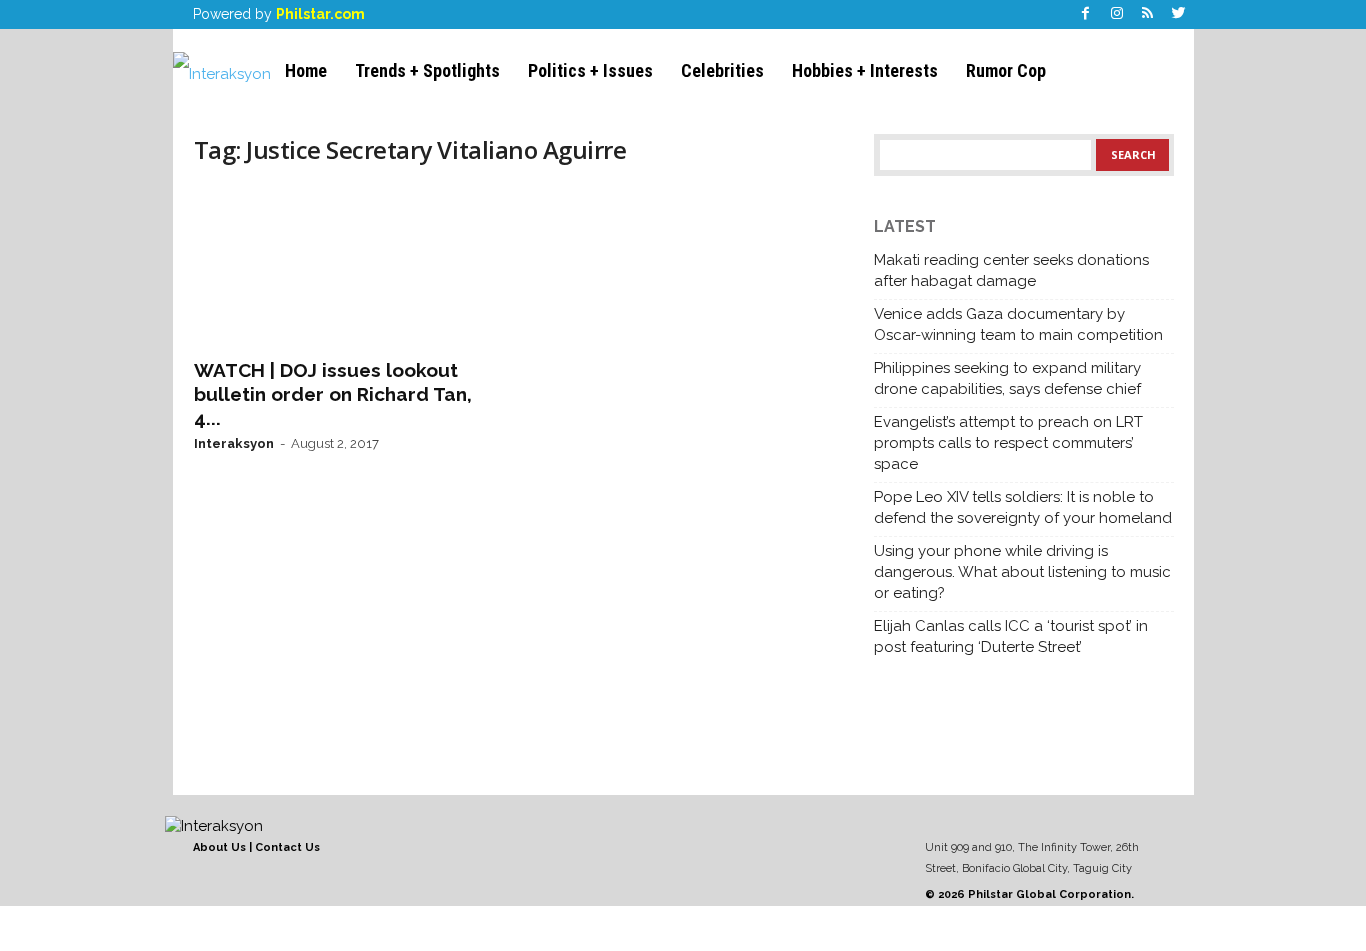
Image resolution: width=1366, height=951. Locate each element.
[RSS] (1148, 14)
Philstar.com (320, 14)
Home (306, 70)
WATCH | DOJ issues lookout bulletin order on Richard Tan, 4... (333, 394)
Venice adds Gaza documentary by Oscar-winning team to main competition (1018, 324)
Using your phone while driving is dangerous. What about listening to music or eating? (1022, 572)
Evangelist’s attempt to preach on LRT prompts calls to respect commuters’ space (1008, 443)
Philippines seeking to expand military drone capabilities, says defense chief (1007, 378)
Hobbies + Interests (865, 70)
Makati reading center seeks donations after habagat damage (1011, 270)
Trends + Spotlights (427, 70)
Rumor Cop (1006, 70)
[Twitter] (1179, 14)
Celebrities (722, 70)
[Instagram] (1117, 14)
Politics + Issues (590, 70)
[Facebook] (1086, 14)
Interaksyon (234, 443)
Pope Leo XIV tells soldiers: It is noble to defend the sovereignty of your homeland (1023, 507)
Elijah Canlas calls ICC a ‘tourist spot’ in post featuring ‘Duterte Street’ (1011, 636)
